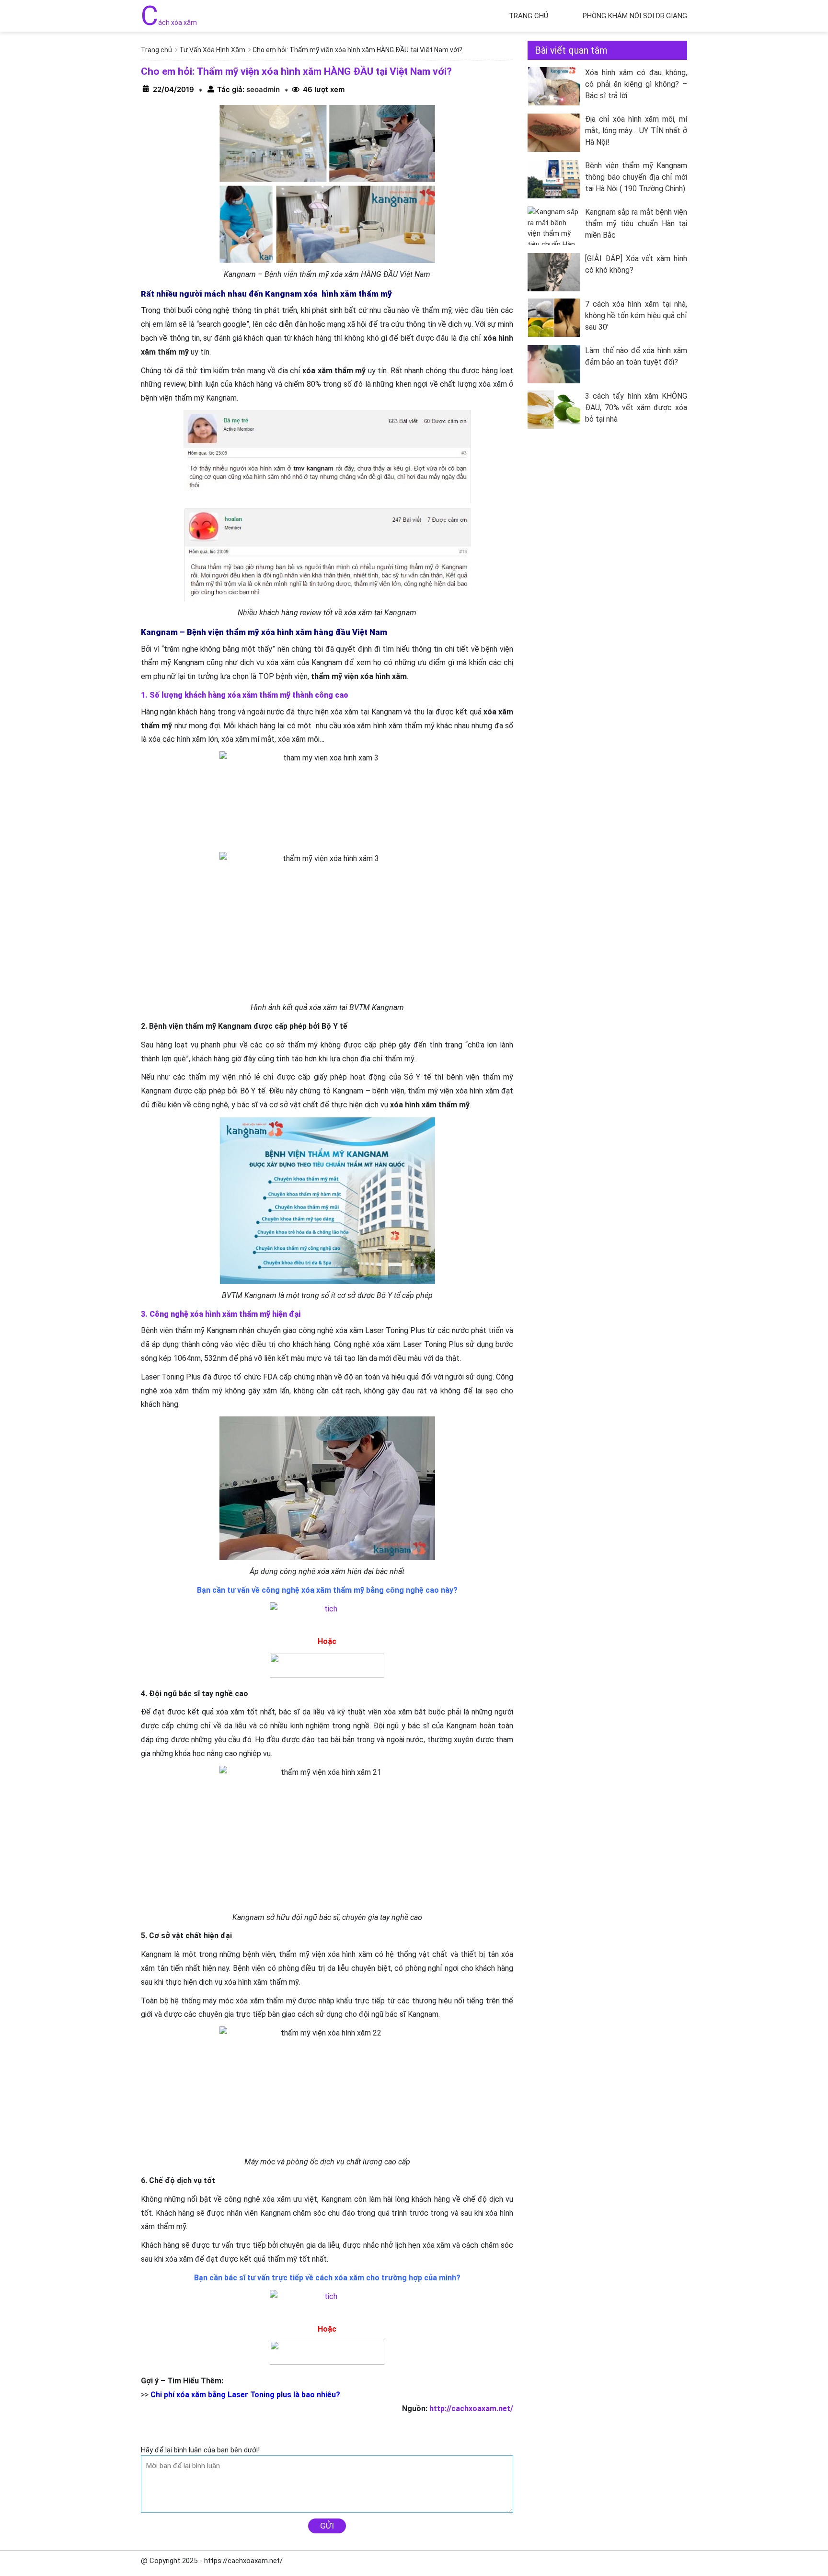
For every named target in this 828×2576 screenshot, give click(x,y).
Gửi (327, 2526)
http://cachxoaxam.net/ (471, 2409)
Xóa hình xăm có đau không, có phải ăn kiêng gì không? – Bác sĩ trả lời (636, 84)
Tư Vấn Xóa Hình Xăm (212, 50)
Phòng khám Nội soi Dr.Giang (635, 16)
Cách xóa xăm (169, 23)
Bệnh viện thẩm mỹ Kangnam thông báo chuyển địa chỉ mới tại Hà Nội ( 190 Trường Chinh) (636, 177)
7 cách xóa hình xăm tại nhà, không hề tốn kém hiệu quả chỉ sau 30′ (636, 316)
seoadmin (262, 89)
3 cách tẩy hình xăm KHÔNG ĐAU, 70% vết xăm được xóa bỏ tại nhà (636, 408)
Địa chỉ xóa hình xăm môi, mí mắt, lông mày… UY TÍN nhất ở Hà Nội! (636, 131)
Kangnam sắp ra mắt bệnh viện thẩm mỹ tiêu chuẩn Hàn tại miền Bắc (636, 224)
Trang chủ (529, 16)
